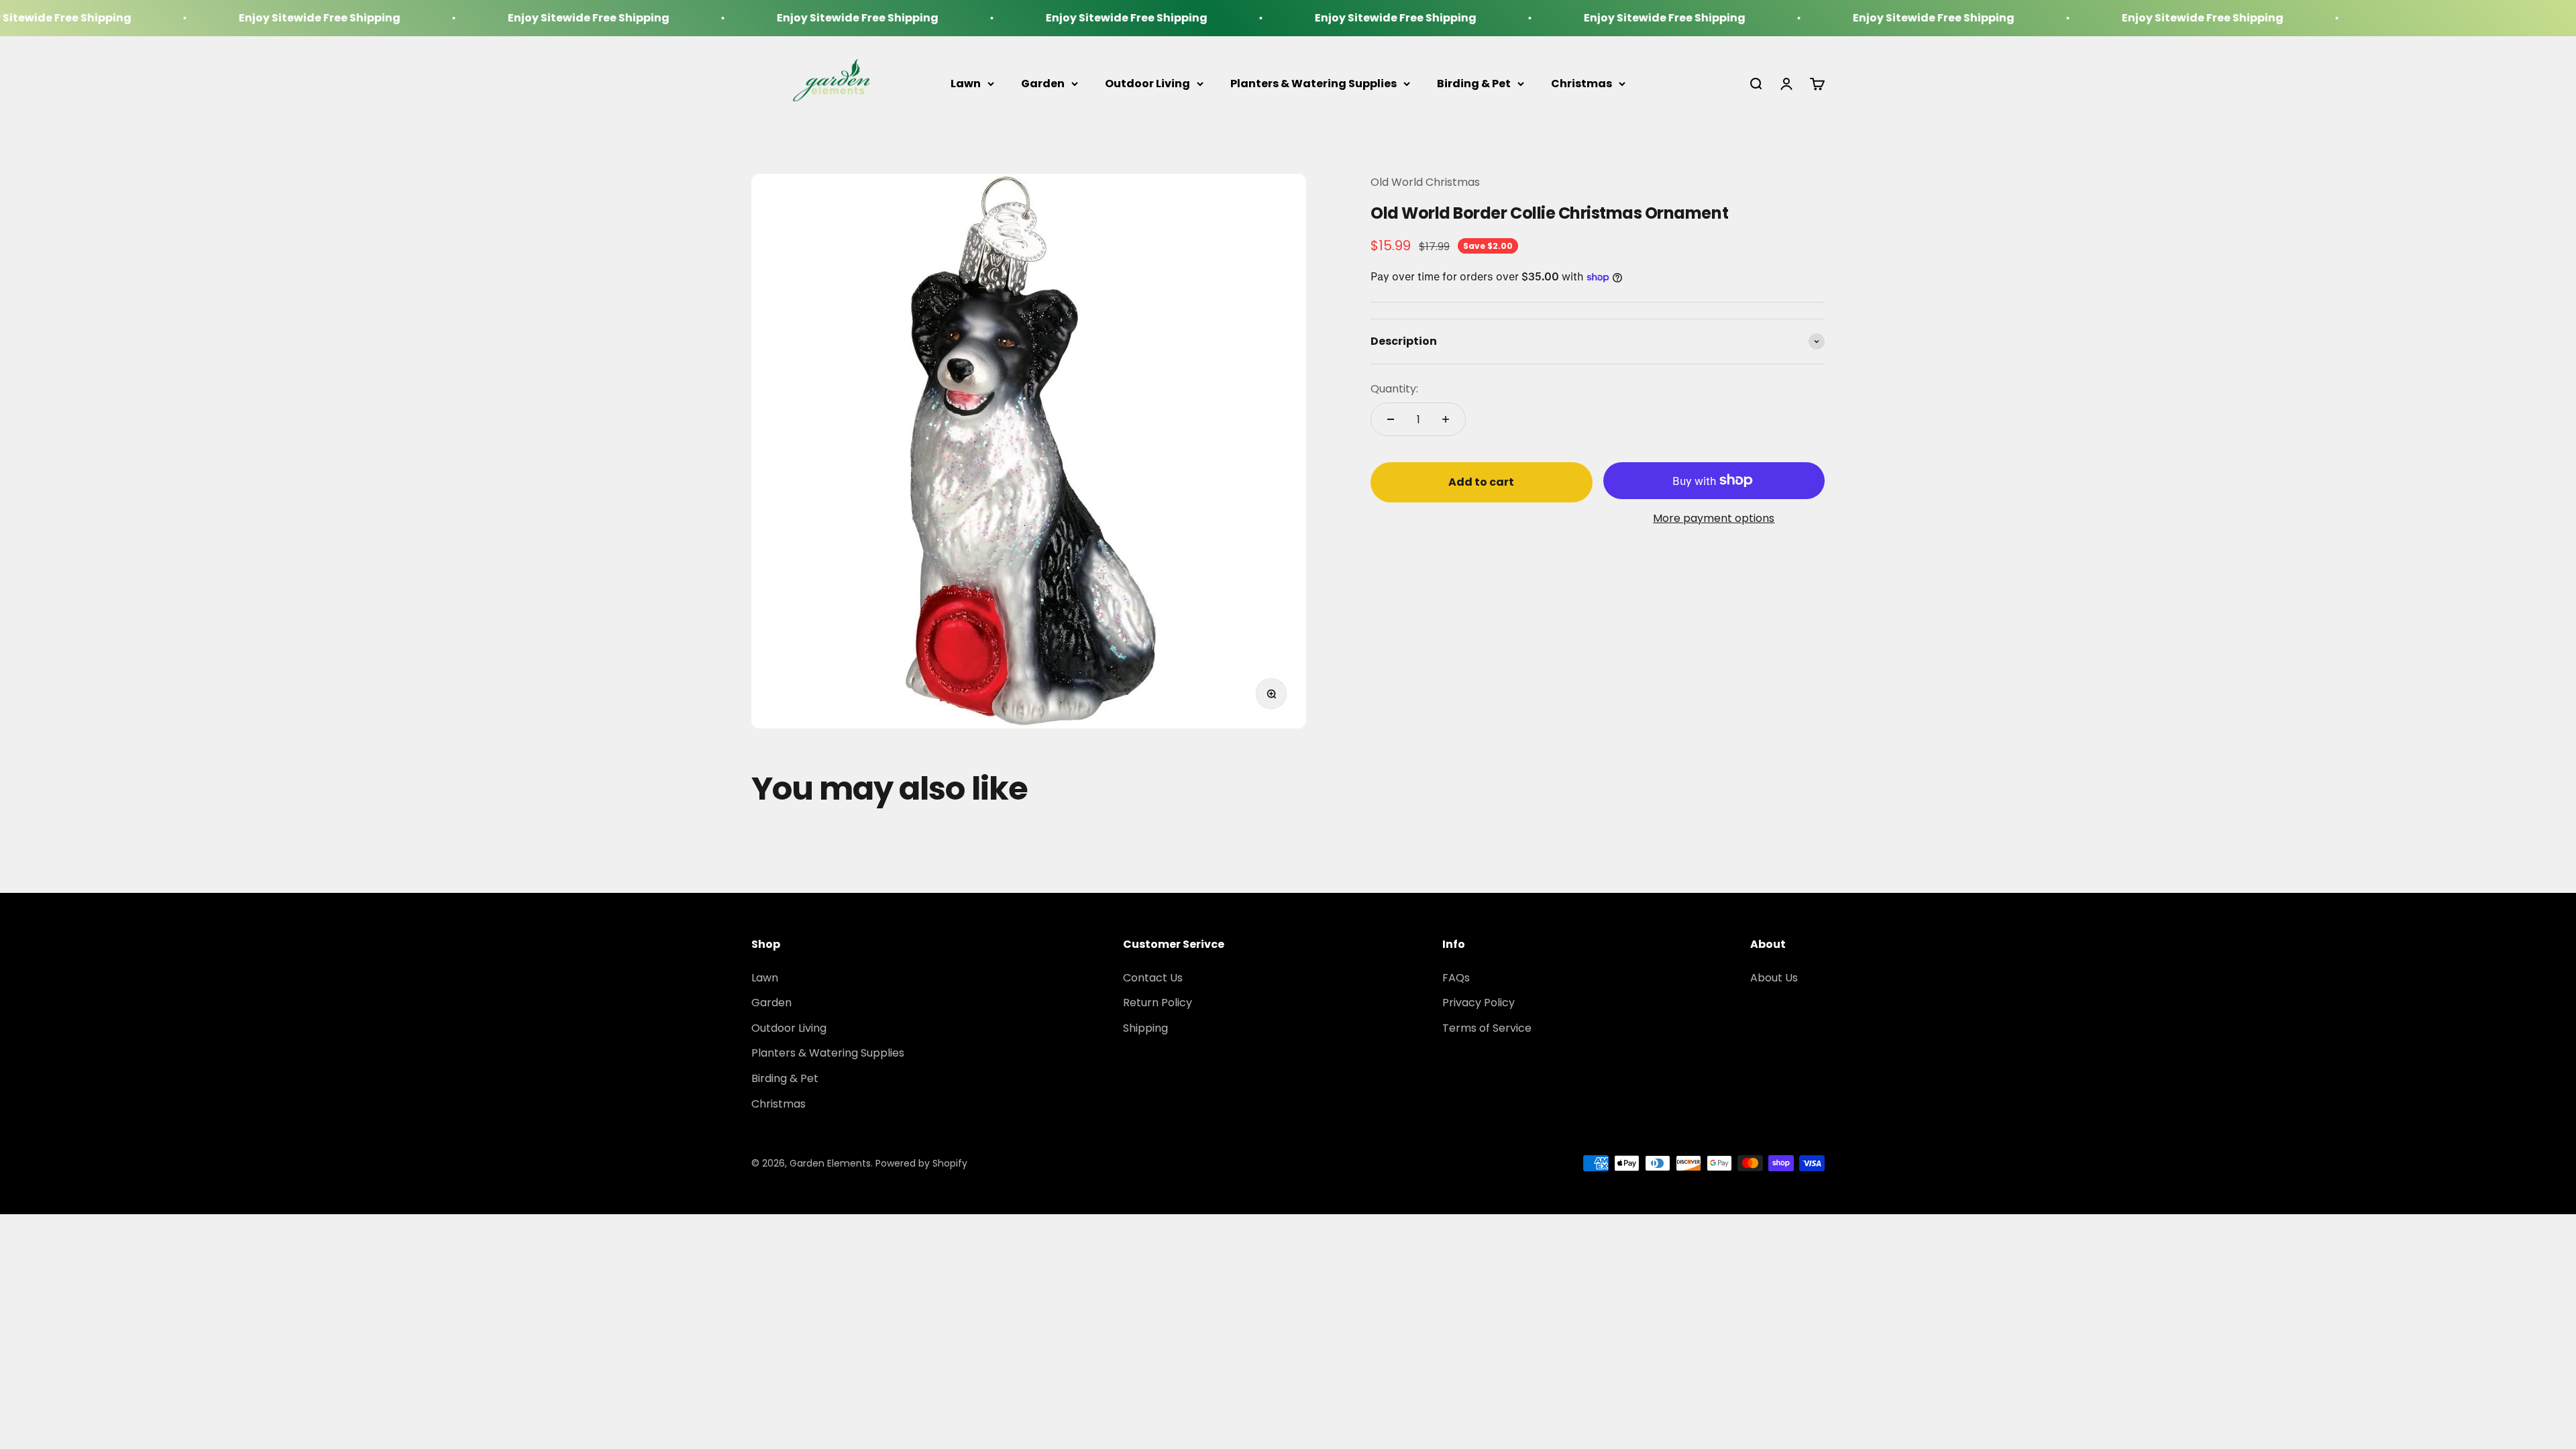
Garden (1043, 84)
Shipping (1145, 1028)
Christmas (1581, 84)
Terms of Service (1487, 1028)
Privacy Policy (1479, 1003)
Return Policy (1158, 1003)
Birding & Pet (1474, 84)
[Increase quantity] (1446, 419)
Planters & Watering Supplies (1313, 84)
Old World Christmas (1425, 182)
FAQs (1456, 978)
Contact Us (1153, 978)
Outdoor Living (1147, 84)
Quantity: (1394, 389)
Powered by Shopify (921, 1163)
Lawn (966, 84)
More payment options (1714, 518)
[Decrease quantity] (1391, 419)
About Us (1774, 978)
